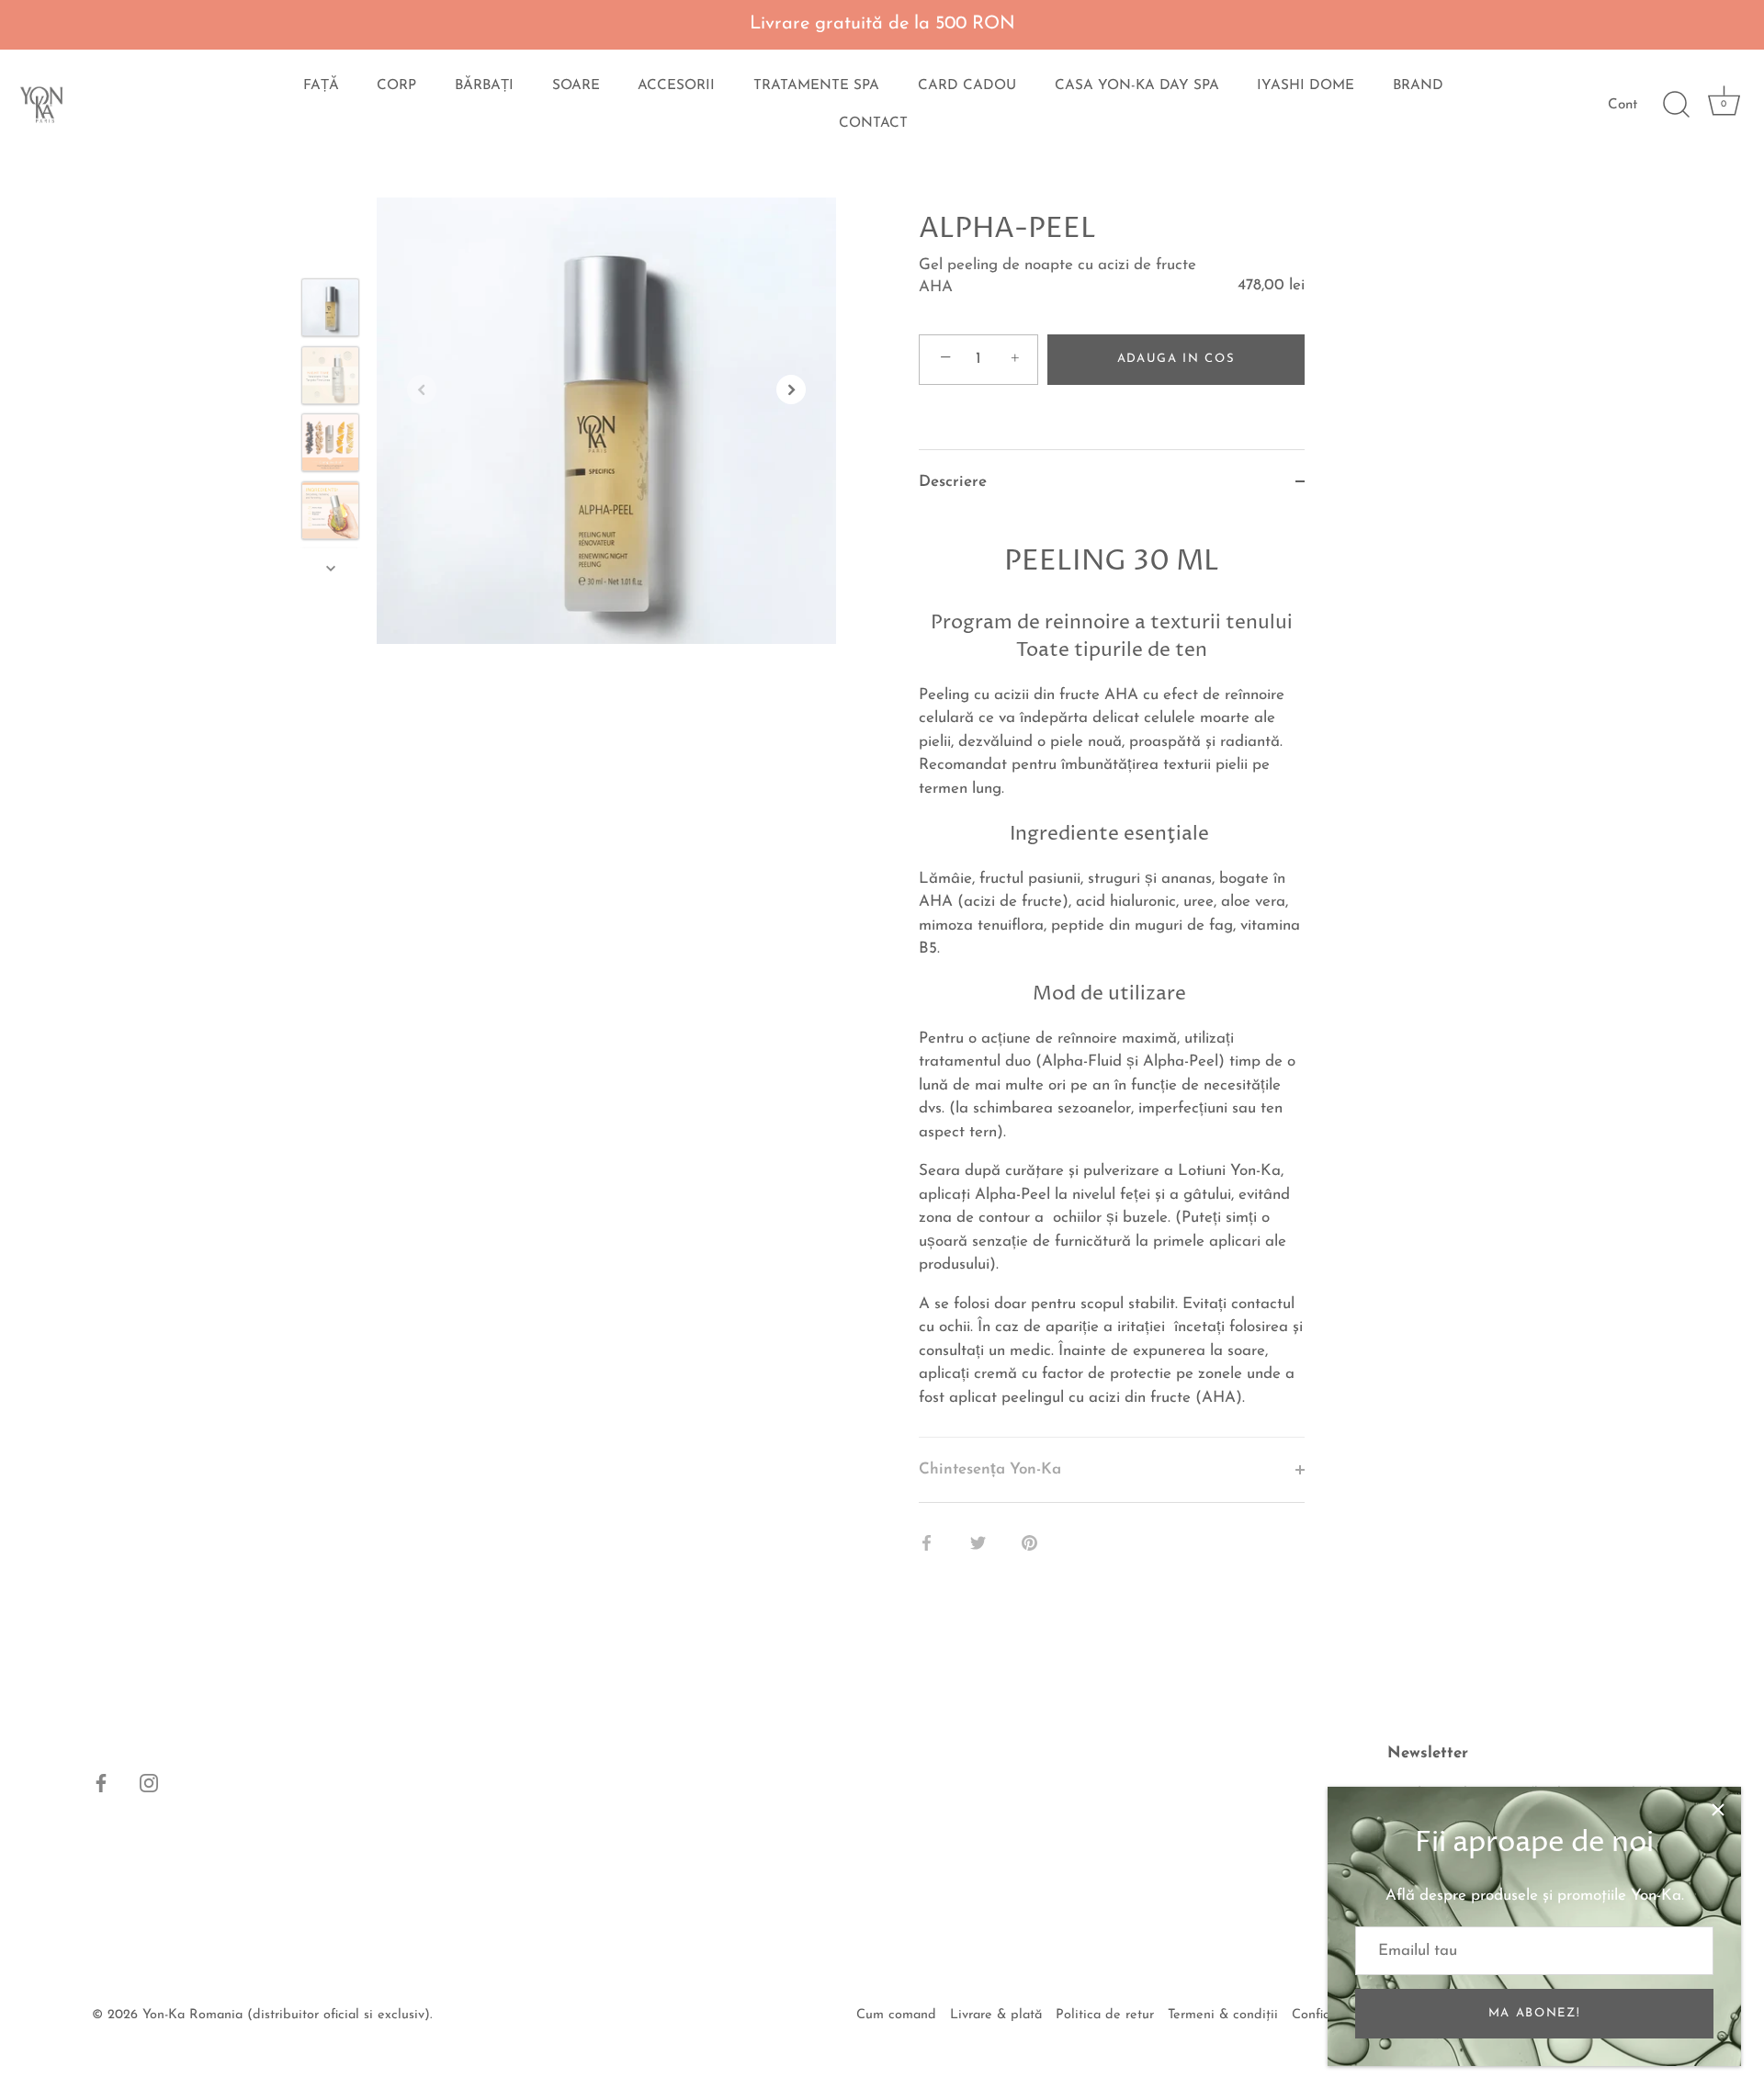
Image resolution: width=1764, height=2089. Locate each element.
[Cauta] (1676, 105)
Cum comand (896, 2015)
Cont (1623, 105)
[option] (330, 311)
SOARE (576, 86)
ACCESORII (676, 86)
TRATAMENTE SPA (816, 86)
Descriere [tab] (953, 482)
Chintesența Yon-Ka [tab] (990, 1469)
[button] (422, 390)
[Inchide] (1718, 1810)
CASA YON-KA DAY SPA (1137, 86)
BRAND (1418, 86)
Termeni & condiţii (1223, 2015)
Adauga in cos (1176, 359)
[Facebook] (101, 1782)
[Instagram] (149, 1782)
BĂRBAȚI (484, 86)
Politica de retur (1105, 2015)
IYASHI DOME (1306, 86)
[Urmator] (331, 568)
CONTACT (873, 124)
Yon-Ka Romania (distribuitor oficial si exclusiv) (286, 2015)
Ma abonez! (1535, 2013)
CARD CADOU (967, 86)
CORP (396, 86)
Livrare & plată (996, 2015)
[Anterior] (331, 252)
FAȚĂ (321, 86)
